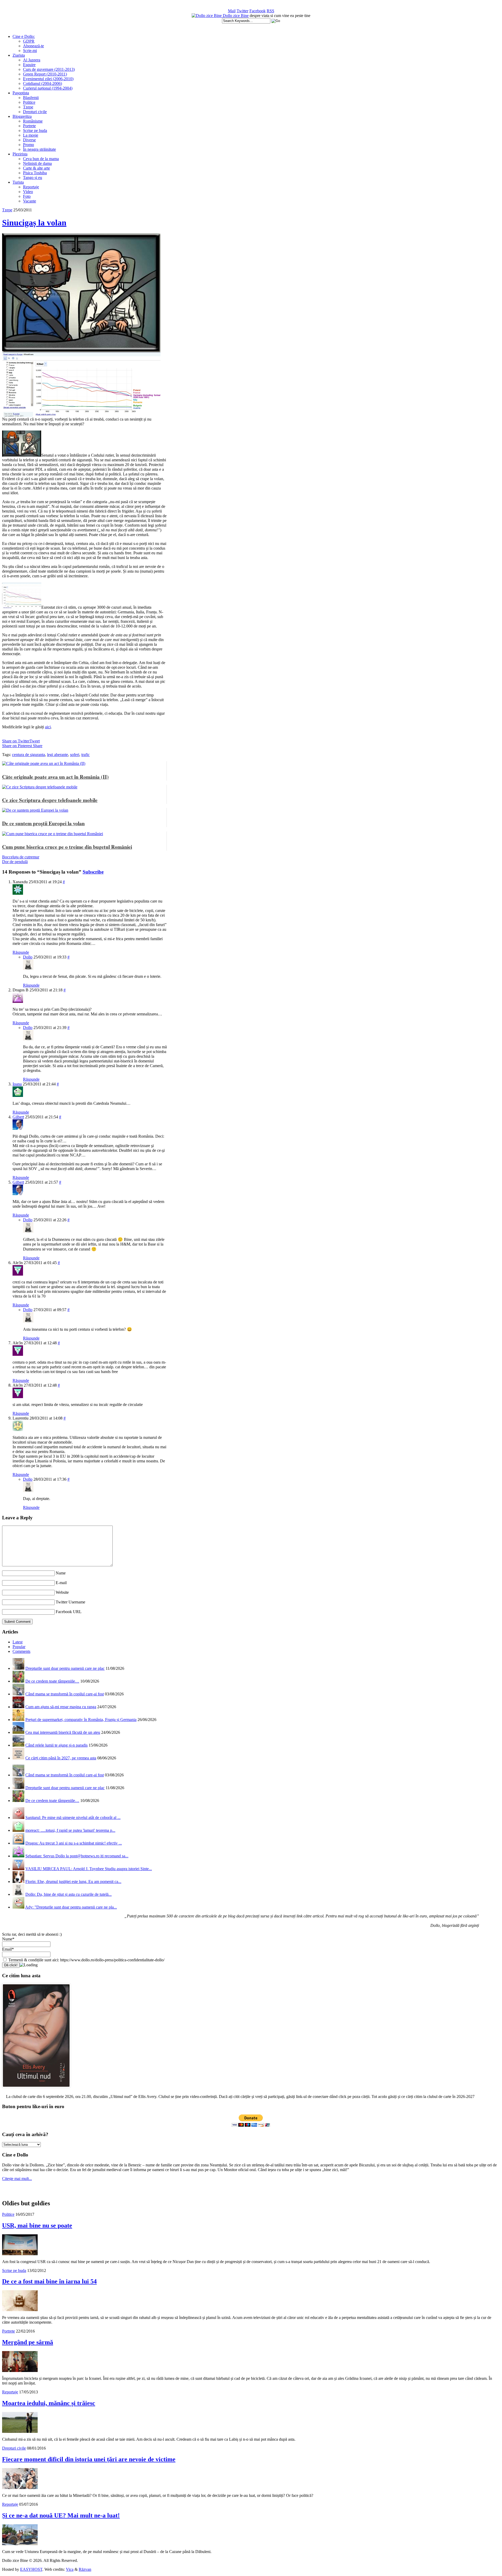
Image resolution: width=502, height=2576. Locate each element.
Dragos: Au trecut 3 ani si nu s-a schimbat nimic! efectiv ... (74, 1843)
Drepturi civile (35, 112)
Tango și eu (33, 178)
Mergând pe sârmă (28, 2342)
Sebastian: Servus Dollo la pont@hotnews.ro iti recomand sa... (77, 1856)
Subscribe (93, 872)
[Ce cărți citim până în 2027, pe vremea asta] (18, 1758)
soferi (75, 755)
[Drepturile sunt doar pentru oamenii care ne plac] (18, 1668)
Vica (70, 2569)
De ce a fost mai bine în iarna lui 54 (49, 2281)
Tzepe (28, 107)
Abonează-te (33, 46)
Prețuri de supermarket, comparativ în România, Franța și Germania (81, 1720)
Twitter (243, 11)
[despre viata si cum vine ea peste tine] (207, 16)
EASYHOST (31, 2569)
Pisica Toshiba (35, 173)
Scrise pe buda (35, 130)
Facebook (258, 11)
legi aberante (58, 755)
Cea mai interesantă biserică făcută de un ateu (63, 1732)
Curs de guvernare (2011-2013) (49, 69)
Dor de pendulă (15, 862)
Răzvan (85, 2569)
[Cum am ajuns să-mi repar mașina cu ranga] (18, 1707)
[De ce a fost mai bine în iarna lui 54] (20, 2310)
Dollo (28, 957)
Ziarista (19, 55)
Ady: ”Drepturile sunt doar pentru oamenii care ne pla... (71, 1907)
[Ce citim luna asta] (36, 2089)
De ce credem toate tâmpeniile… (52, 1681)
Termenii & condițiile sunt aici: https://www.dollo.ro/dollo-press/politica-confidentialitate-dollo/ (86, 1960)
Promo (28, 145)
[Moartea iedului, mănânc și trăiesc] (20, 2431)
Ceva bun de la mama (41, 159)
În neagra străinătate (39, 149)
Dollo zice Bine (236, 16)
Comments (21, 1651)
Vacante (30, 201)
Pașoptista (21, 93)
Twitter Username (70, 1602)
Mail (232, 11)
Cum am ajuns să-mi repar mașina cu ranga (61, 1707)
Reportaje (31, 187)
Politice (29, 102)
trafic (85, 755)
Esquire (29, 65)
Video (28, 192)
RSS (270, 11)
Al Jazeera (32, 60)
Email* (8, 1949)
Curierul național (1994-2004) (48, 88)
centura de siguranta (28, 755)
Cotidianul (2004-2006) (42, 83)
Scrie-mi (30, 51)
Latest (18, 1642)
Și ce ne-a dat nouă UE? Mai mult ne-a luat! (61, 2515)
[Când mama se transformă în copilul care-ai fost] (18, 1694)
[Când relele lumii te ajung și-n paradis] (18, 1745)
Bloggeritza (22, 116)
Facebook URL (69, 1612)
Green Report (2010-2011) (45, 74)
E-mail (61, 1583)
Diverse (29, 140)
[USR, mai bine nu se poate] (20, 2254)
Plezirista (20, 154)
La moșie (31, 135)
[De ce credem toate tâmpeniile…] (18, 1681)
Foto (27, 196)
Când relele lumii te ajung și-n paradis (56, 1745)
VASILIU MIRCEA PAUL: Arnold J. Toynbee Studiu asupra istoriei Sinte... (89, 1869)
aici (48, 727)
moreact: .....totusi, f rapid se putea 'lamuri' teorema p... (70, 1830)
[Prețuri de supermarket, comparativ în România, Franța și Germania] (18, 1720)
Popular (19, 1647)
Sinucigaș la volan (34, 223)
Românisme (33, 121)
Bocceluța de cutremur (21, 857)
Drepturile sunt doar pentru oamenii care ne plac (65, 1668)
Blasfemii (31, 98)
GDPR (29, 41)
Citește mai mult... (17, 2179)
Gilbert (18, 1117)
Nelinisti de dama (37, 163)
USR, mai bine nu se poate (37, 2225)
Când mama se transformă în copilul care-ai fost (65, 1694)
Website (62, 1592)
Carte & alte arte (36, 168)
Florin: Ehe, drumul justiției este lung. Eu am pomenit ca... (73, 1882)
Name (61, 1573)
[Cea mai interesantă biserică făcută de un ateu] (18, 1732)
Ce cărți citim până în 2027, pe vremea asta (61, 1758)
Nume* (8, 1939)
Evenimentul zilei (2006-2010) (48, 79)
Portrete (29, 126)
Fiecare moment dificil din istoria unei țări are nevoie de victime (89, 2459)
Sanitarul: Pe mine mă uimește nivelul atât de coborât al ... (73, 1818)
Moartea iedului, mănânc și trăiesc (49, 2403)
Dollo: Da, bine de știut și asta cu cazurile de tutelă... (69, 1894)
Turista (18, 182)
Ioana (17, 1084)
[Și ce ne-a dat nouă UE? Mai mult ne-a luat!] (20, 2544)
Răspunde (21, 952)
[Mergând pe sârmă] (20, 2371)
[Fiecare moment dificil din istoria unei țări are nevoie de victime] (20, 2488)
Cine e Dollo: (24, 36)
